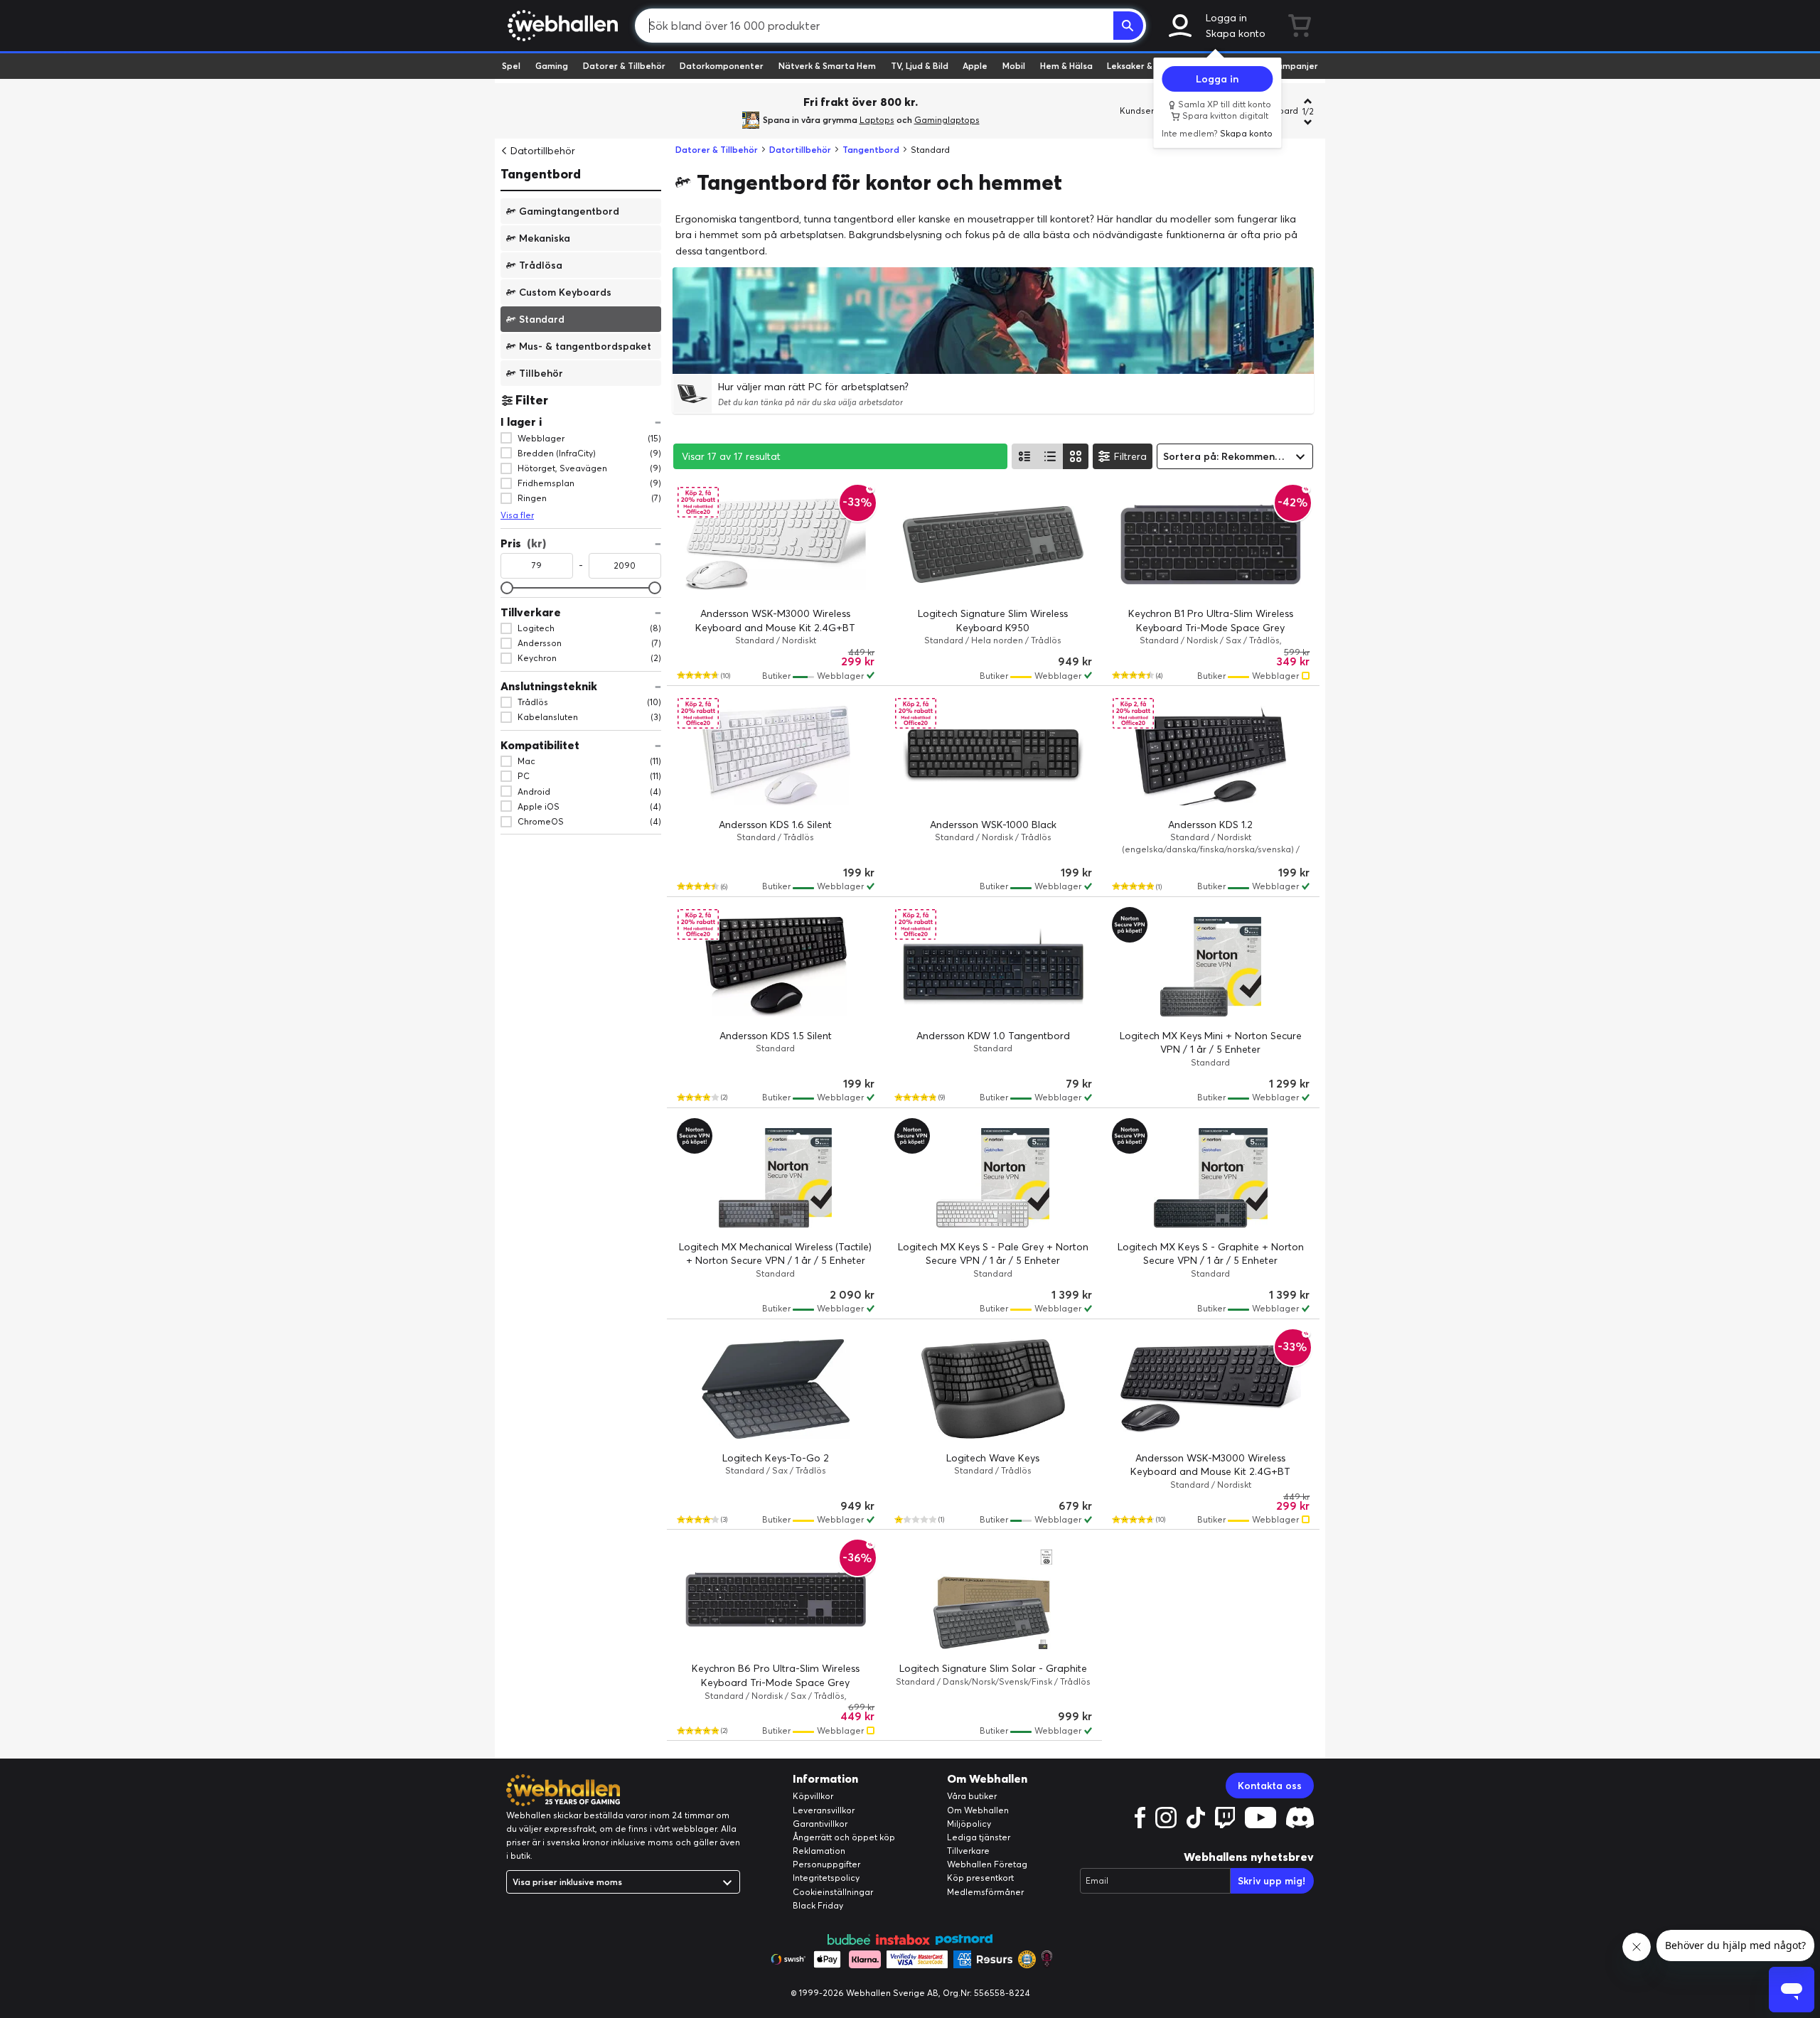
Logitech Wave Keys (993, 1458)
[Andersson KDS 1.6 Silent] (776, 756)
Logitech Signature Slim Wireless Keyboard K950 (993, 621)
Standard (542, 318)
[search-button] (1128, 26)
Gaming (552, 66)
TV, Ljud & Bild (920, 66)
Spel (511, 66)
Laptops (877, 120)
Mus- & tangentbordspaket (585, 345)
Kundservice (1145, 111)
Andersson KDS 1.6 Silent (775, 825)
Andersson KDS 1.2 (1210, 825)
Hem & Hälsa (1066, 66)
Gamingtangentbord (569, 210)
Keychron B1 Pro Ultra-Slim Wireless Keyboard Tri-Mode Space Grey (1211, 621)
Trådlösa (541, 264)
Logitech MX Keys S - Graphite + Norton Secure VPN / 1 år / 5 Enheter (1211, 1254)
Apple (975, 66)
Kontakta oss (1270, 1786)
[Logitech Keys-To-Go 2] (776, 1389)
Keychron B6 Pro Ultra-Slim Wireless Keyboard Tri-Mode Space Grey (776, 1675)
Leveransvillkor (824, 1810)
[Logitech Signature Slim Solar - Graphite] (993, 1599)
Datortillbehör (543, 151)
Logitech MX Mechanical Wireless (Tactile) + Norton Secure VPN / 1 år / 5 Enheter (775, 1254)
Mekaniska (545, 237)
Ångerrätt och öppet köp (844, 1837)
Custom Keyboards (565, 291)
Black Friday (818, 1905)
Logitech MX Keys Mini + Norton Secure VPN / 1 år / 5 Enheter (1211, 1043)
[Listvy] (1024, 456)
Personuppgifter (826, 1864)
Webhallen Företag (987, 1864)
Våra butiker (972, 1796)
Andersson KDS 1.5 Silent (776, 1036)
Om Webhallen (978, 1810)
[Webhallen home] (561, 26)
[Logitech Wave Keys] (993, 1389)
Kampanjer (1295, 66)
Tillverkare (968, 1851)
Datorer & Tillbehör (624, 66)
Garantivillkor (820, 1824)
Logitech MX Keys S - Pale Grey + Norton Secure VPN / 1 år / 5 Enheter (993, 1254)
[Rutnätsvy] (1076, 456)
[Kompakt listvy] (1050, 456)
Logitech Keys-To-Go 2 (776, 1458)
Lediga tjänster (979, 1837)
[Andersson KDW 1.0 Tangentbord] (993, 967)
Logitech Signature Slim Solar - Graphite (993, 1668)
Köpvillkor (813, 1796)
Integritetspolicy (826, 1878)
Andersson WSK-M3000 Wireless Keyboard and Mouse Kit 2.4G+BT (775, 621)
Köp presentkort (980, 1878)
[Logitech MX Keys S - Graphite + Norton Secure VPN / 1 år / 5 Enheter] (1211, 1178)
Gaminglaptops (947, 120)
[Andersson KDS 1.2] (1211, 756)
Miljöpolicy (969, 1824)
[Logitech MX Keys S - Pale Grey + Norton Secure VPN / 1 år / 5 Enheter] (993, 1178)
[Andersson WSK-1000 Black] (993, 756)
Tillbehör (541, 372)
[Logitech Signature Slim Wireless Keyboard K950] (993, 544)
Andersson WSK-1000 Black (993, 825)
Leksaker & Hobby (1144, 66)
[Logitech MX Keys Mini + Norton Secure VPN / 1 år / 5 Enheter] (1211, 967)
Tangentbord (541, 174)
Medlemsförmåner (985, 1892)
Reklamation (819, 1851)
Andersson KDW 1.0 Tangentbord (993, 1036)
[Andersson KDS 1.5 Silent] (776, 967)
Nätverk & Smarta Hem (827, 66)
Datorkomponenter (722, 66)
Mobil (1014, 66)
